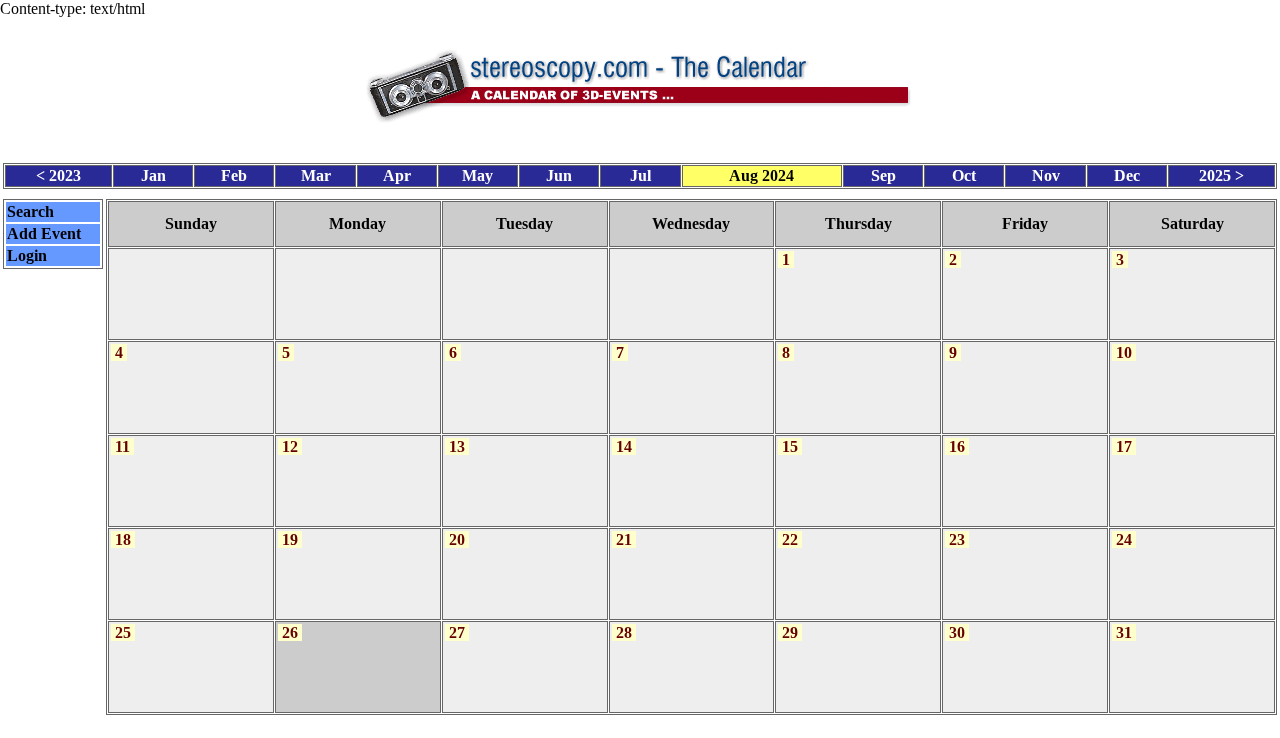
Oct (964, 175)
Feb (234, 175)
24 (1124, 539)
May (477, 175)
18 (123, 539)
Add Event (44, 233)
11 (122, 446)
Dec (1127, 175)
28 (624, 632)
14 (624, 446)
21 (624, 539)
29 (790, 632)
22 (790, 539)
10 (1124, 352)
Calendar (584, 726)
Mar (316, 175)
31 (1124, 632)
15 (790, 446)
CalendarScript (684, 726)
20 (457, 539)
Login (27, 255)
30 (957, 632)
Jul (640, 175)
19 (290, 539)
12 (290, 446)
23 (957, 539)
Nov (1046, 175)
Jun (559, 175)
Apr (397, 175)
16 (957, 446)
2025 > (1221, 175)
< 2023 (58, 175)
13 (457, 446)
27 (457, 632)
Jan (153, 175)
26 (290, 632)
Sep (883, 175)
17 (1124, 446)
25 (123, 632)
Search (30, 211)
